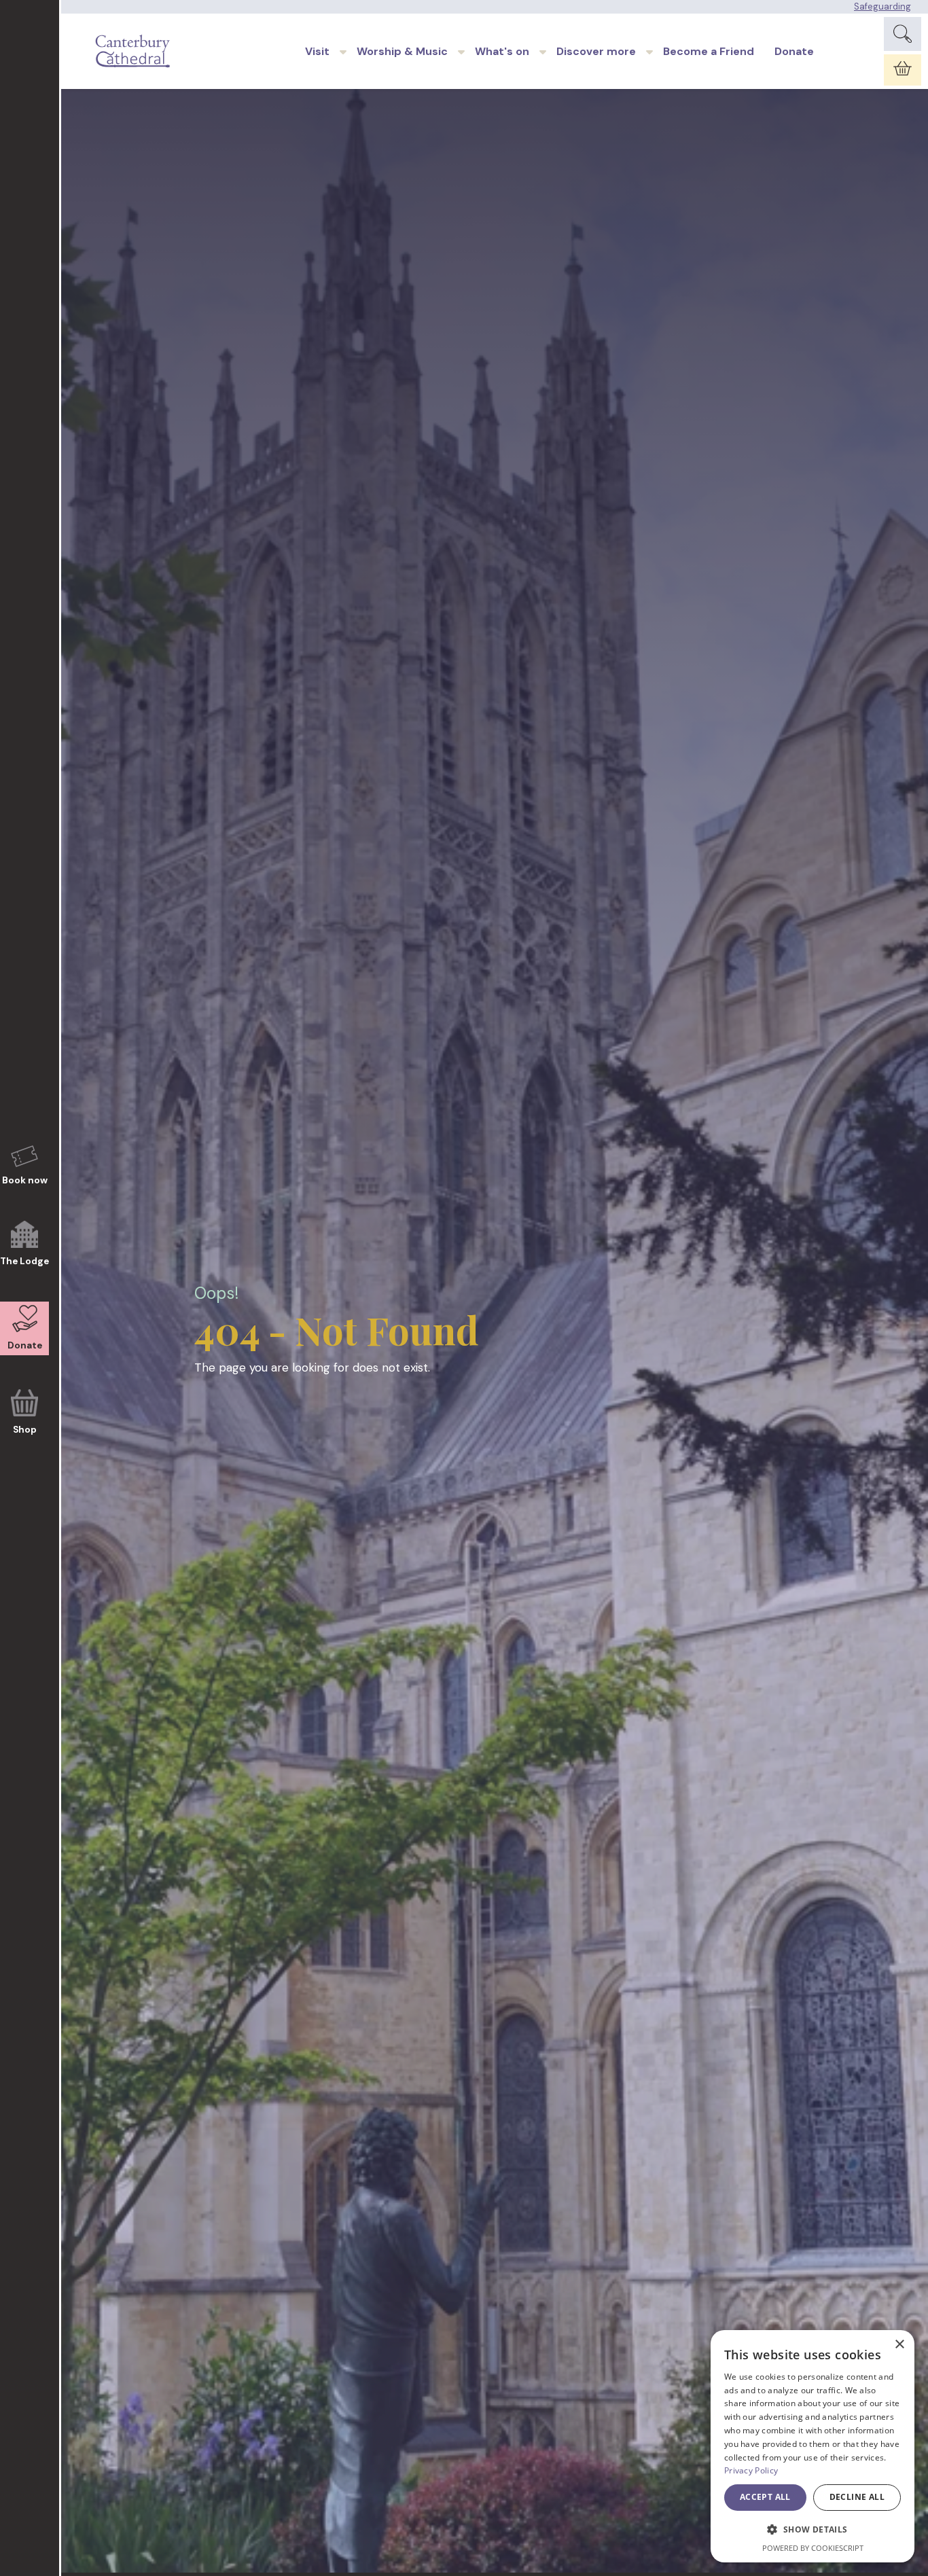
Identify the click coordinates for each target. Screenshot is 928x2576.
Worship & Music (402, 51)
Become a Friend (709, 51)
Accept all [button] (765, 2497)
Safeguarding (882, 6)
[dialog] (813, 2446)
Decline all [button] (857, 2497)
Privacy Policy (751, 2470)
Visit (317, 51)
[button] (813, 2530)
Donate (794, 51)
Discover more (596, 51)
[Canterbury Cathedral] (135, 51)
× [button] (899, 2345)
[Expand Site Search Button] (903, 34)
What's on (502, 51)
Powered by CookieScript (813, 2548)
